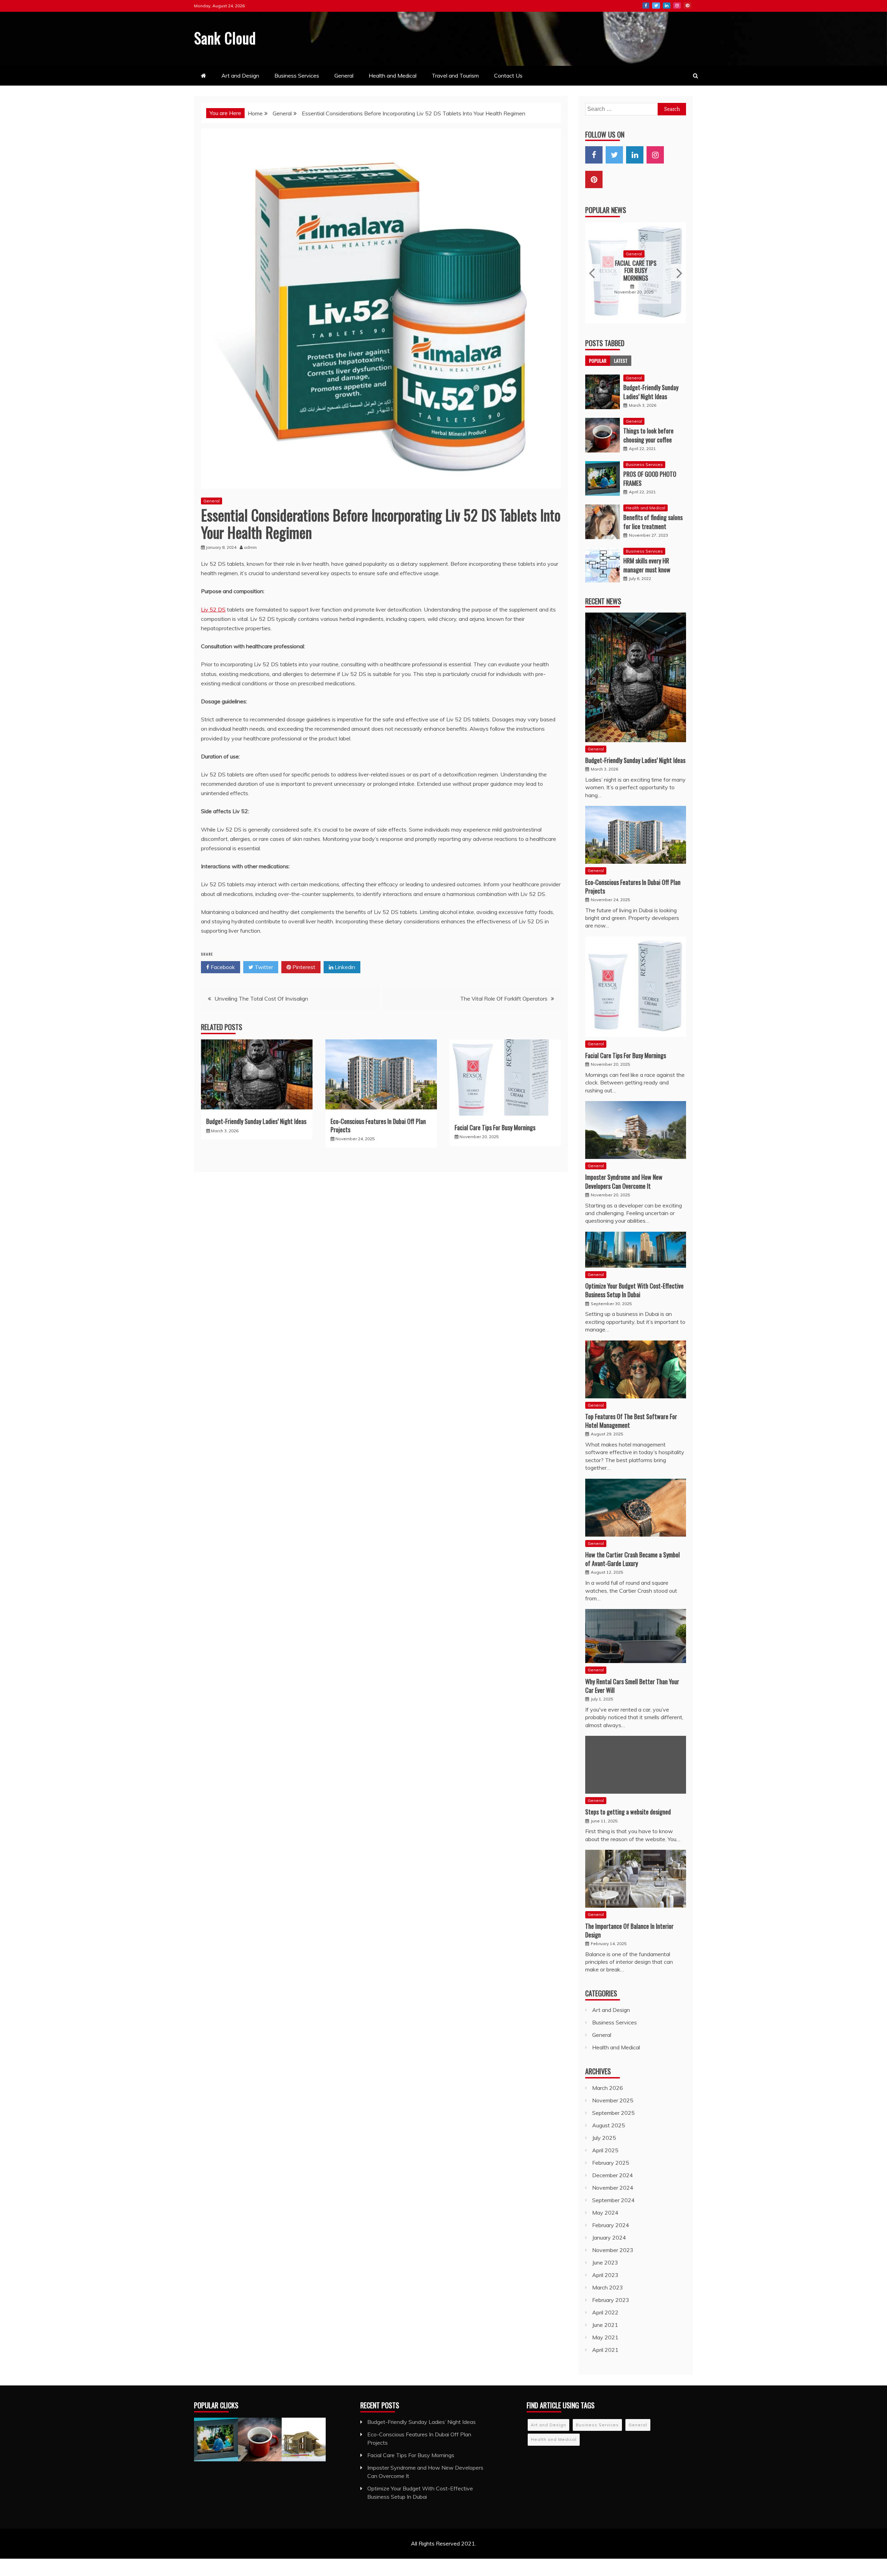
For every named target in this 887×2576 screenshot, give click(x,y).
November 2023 (613, 2207)
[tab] (598, 318)
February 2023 (611, 2257)
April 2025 (605, 2107)
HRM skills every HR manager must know (647, 522)
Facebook (646, 6)
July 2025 (604, 2095)
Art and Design (240, 76)
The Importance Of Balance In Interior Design (629, 1887)
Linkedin (344, 967)
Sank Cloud (225, 38)
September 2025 (613, 2070)
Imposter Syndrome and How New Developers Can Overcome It (636, 249)
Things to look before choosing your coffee (648, 392)
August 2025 (609, 2082)
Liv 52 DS (213, 609)
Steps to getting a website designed (628, 1769)
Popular (598, 318)
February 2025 (611, 2120)
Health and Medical (393, 76)
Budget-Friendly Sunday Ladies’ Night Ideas (256, 1121)
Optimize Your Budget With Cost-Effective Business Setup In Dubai (634, 1247)
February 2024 (611, 2182)
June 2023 (605, 2219)
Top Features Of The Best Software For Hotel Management (631, 1378)
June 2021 (605, 2282)
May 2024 (605, 2170)
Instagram (677, 6)
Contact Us (508, 76)
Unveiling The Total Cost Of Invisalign (261, 999)
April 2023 (605, 2232)
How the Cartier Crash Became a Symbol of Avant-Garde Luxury (633, 1516)
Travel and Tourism (455, 76)
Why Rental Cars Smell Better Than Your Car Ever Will (632, 1643)
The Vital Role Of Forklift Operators (504, 999)
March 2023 (608, 2244)
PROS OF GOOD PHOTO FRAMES (650, 435)
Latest (621, 318)
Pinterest (687, 6)
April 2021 (605, 2307)
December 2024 (613, 2132)
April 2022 (605, 2269)
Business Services (297, 76)
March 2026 (608, 2045)
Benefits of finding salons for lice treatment (653, 479)
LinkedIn (667, 6)
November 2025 (613, 2057)
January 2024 (609, 2195)
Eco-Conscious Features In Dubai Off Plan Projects (378, 1125)
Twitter (656, 6)
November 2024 (613, 2145)
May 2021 (605, 2294)
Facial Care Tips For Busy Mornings (495, 1127)
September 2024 (613, 2157)
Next (679, 251)
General (344, 76)
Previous (593, 251)
